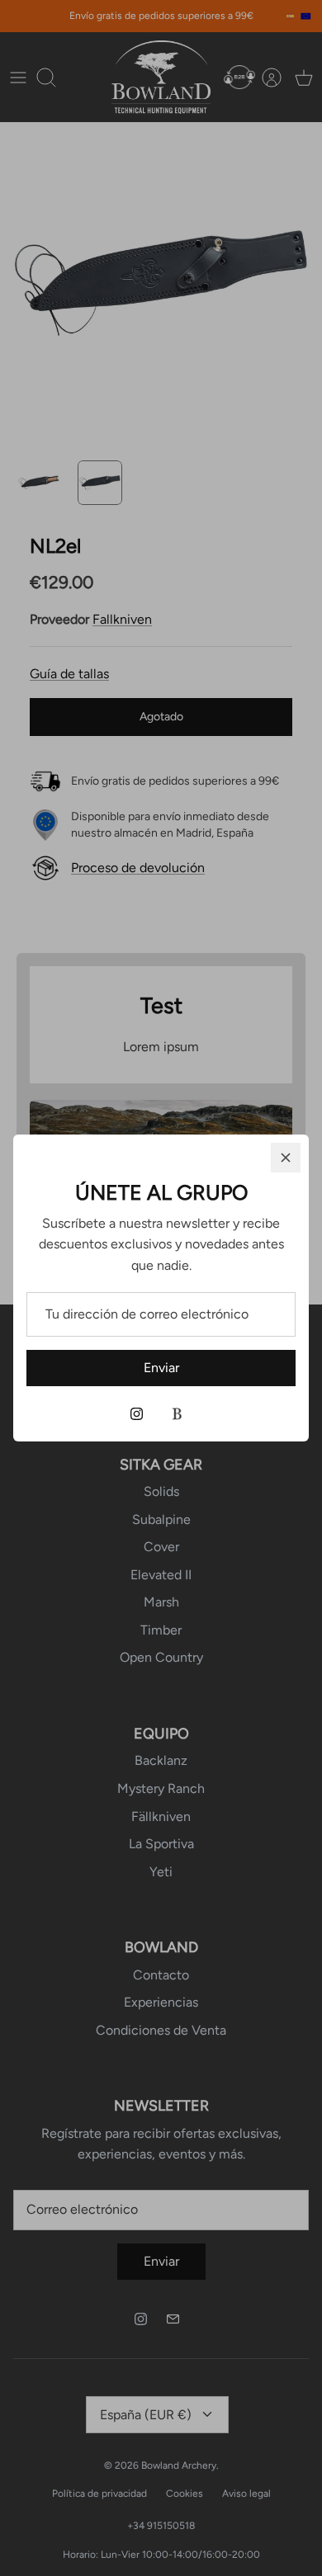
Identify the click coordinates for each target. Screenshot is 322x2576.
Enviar (161, 1368)
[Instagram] (137, 1414)
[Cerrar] (286, 1158)
